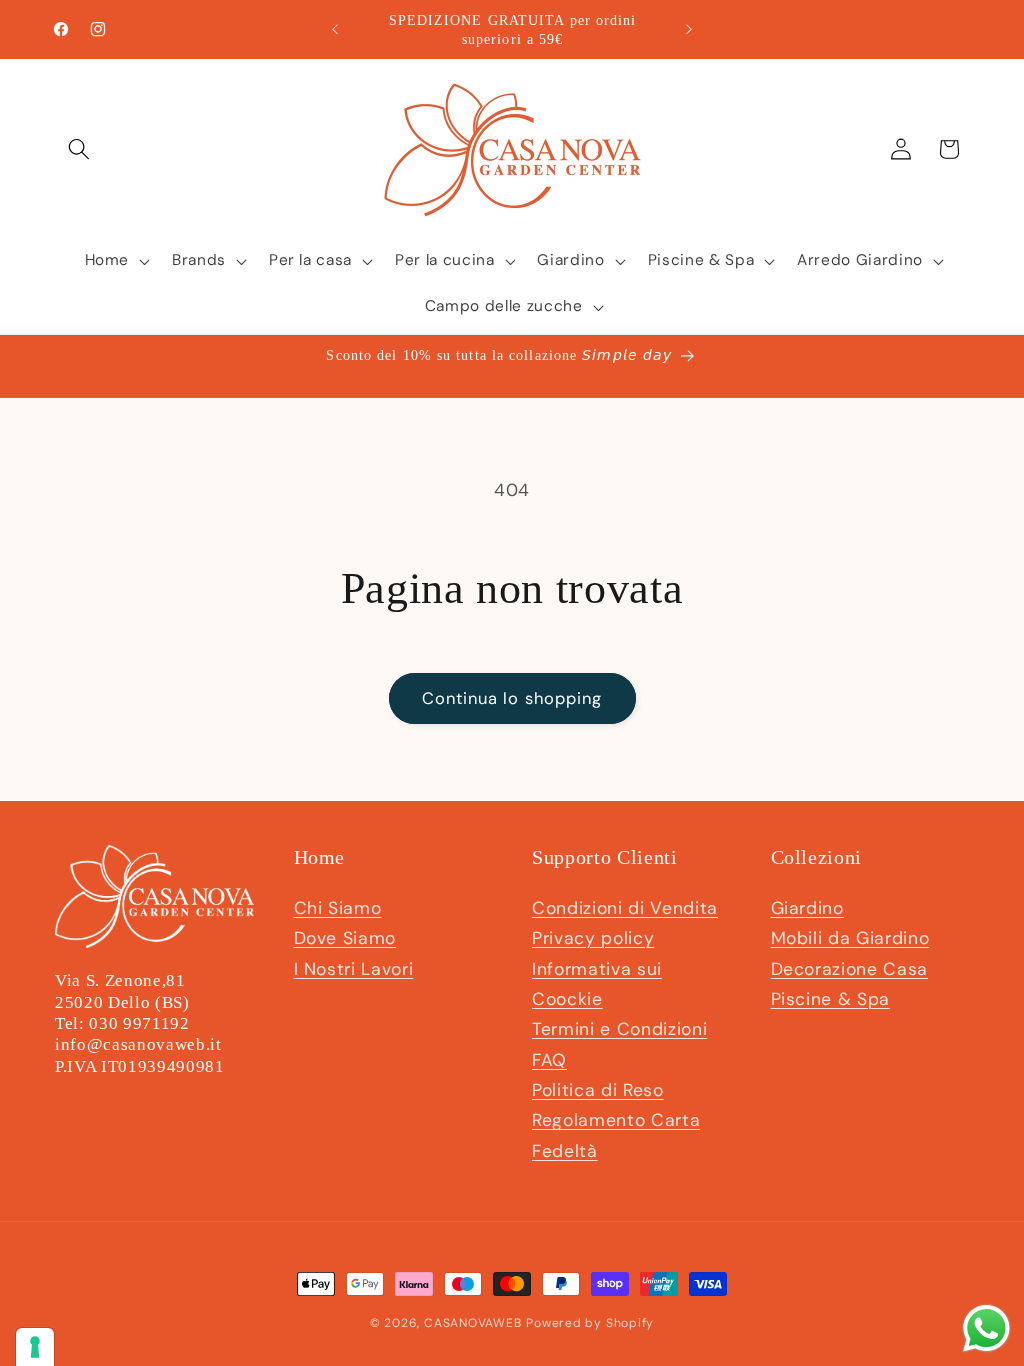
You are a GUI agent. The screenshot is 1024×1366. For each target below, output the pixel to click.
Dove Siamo (345, 938)
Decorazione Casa (850, 969)
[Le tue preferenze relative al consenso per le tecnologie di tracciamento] (35, 1347)
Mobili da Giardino (850, 938)
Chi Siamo (338, 908)
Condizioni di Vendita (625, 908)
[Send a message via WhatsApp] (986, 1328)
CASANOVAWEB (472, 1323)
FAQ (549, 1060)
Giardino (807, 908)
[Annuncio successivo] (689, 30)
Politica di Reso (598, 1090)
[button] (79, 149)
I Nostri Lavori (354, 969)
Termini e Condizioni (619, 1029)
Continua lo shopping (512, 698)
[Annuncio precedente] (335, 30)
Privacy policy (593, 938)
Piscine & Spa (831, 999)
